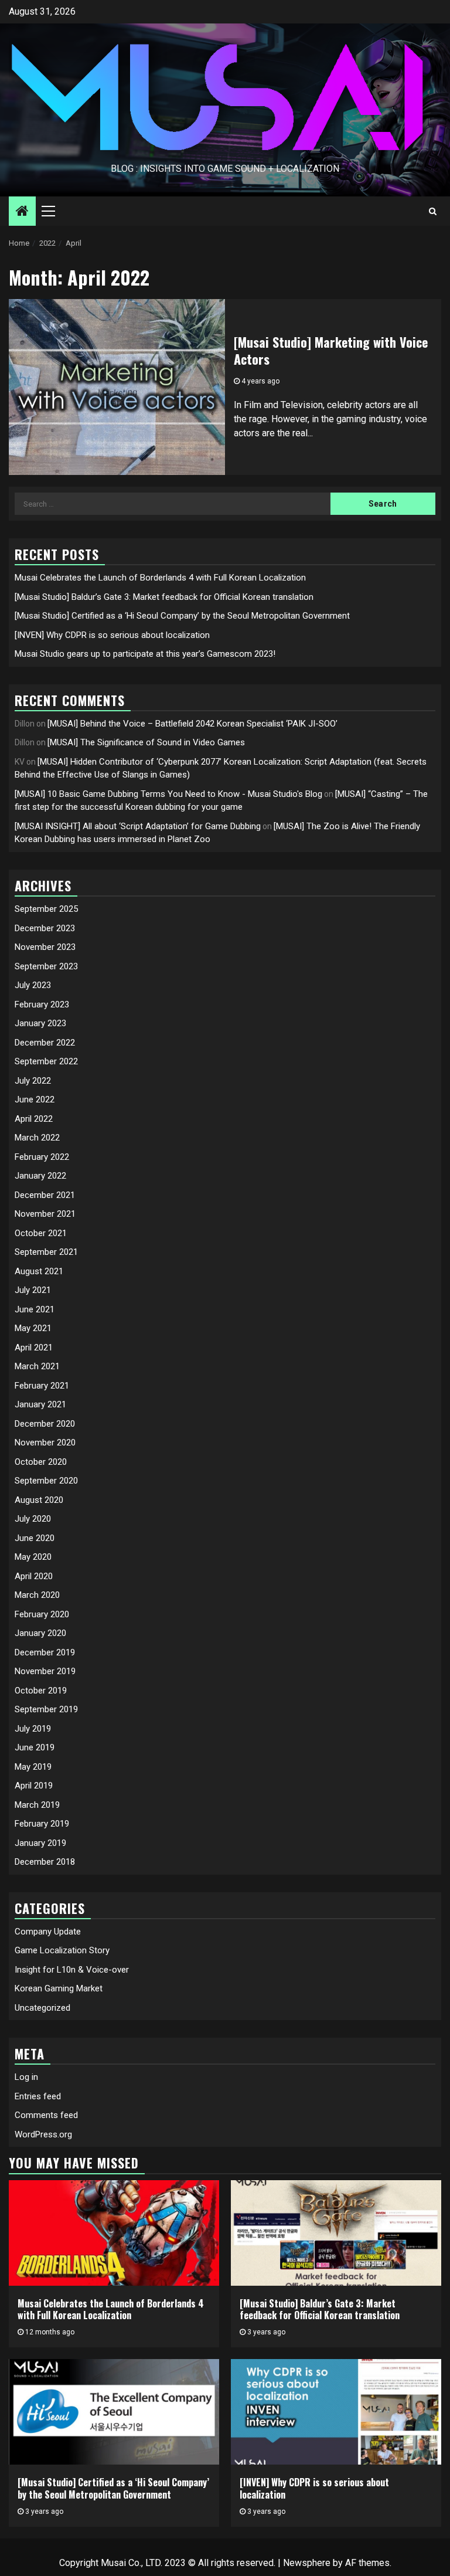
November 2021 (45, 1214)
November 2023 (45, 947)
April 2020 (34, 1576)
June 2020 (35, 1538)
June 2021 (35, 1309)
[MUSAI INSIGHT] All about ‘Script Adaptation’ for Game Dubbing (138, 826)
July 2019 (33, 1729)
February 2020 (42, 1614)
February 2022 (42, 1157)
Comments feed (46, 2115)
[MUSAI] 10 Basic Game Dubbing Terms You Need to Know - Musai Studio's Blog (168, 794)
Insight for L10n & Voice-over (72, 1970)
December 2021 (45, 1195)
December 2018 (45, 1862)
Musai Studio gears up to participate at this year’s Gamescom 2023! (145, 654)
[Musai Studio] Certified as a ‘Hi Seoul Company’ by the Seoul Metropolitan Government (182, 616)
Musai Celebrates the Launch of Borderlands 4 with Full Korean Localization (160, 578)
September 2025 (46, 909)
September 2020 (46, 1481)
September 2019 (46, 1709)
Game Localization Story (62, 1950)
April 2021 (34, 1348)
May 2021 (33, 1328)
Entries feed (38, 2096)
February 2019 (42, 1824)
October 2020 (41, 1462)
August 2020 (39, 1500)
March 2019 (37, 1805)
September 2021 (46, 1252)
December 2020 (45, 1424)
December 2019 (45, 1652)
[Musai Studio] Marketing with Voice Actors (331, 350)
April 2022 (34, 1119)
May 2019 (33, 1767)
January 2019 (40, 1843)
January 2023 (40, 1023)
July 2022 (33, 1081)
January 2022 (40, 1176)
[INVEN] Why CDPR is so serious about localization (112, 635)
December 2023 (45, 928)
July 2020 (33, 1519)
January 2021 (40, 1404)
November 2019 (45, 1671)
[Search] (433, 211)
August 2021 (39, 1271)
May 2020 (33, 1557)
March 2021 (37, 1366)
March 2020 (37, 1595)
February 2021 (42, 1386)
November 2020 (45, 1443)
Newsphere (307, 2563)
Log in (26, 2077)
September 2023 (46, 966)
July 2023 (33, 985)
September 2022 (46, 1061)
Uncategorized (42, 2008)
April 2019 (34, 1786)
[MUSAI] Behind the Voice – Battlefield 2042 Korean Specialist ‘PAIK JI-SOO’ (192, 724)
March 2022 (37, 1138)
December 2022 (45, 1043)
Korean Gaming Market (59, 1988)
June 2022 (35, 1099)
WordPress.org (43, 2134)
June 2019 (35, 1747)
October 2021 (41, 1233)
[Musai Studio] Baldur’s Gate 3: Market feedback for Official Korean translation (164, 597)
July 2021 (33, 1290)
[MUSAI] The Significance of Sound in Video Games (146, 742)
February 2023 (42, 1004)
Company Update (48, 1932)
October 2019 (41, 1691)
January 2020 (40, 1633)
